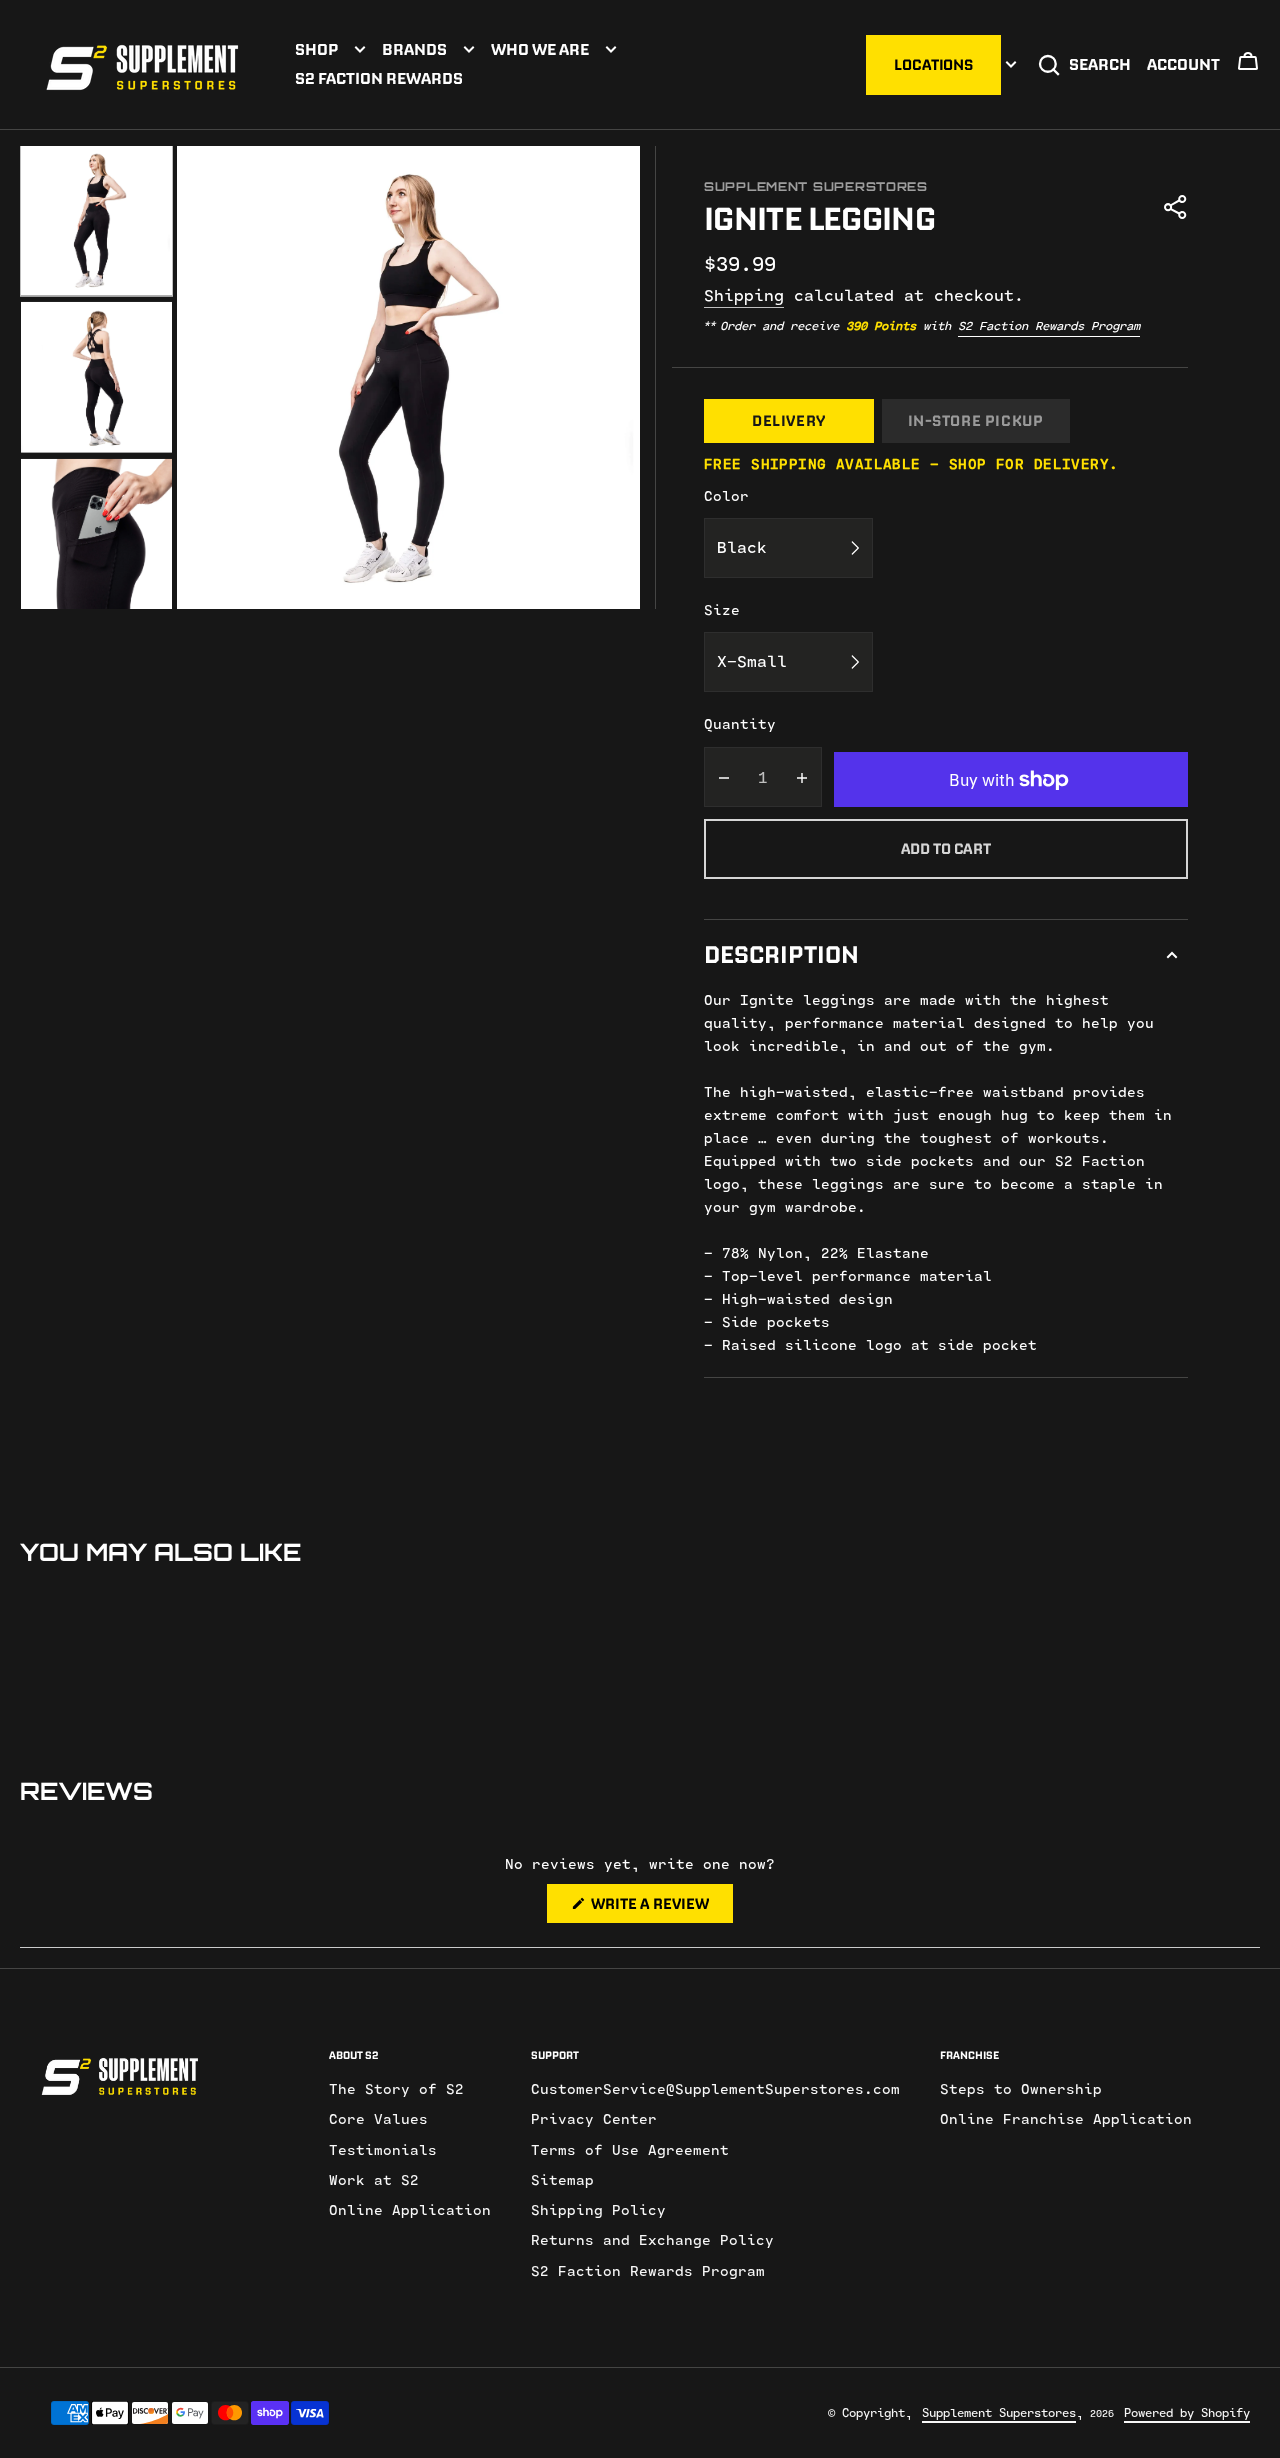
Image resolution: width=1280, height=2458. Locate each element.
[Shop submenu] (360, 49)
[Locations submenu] (1011, 64)
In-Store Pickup (976, 420)
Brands (414, 49)
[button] (1248, 67)
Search (1100, 64)
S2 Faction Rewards (379, 78)
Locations (933, 64)
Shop (316, 49)
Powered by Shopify (1187, 2413)
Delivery (789, 420)
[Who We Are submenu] (611, 49)
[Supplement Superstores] (142, 65)
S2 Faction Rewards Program (1049, 326)
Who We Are (540, 49)
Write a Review (660, 1908)
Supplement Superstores (999, 2413)
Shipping (744, 296)
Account (1183, 64)
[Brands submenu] (469, 49)
